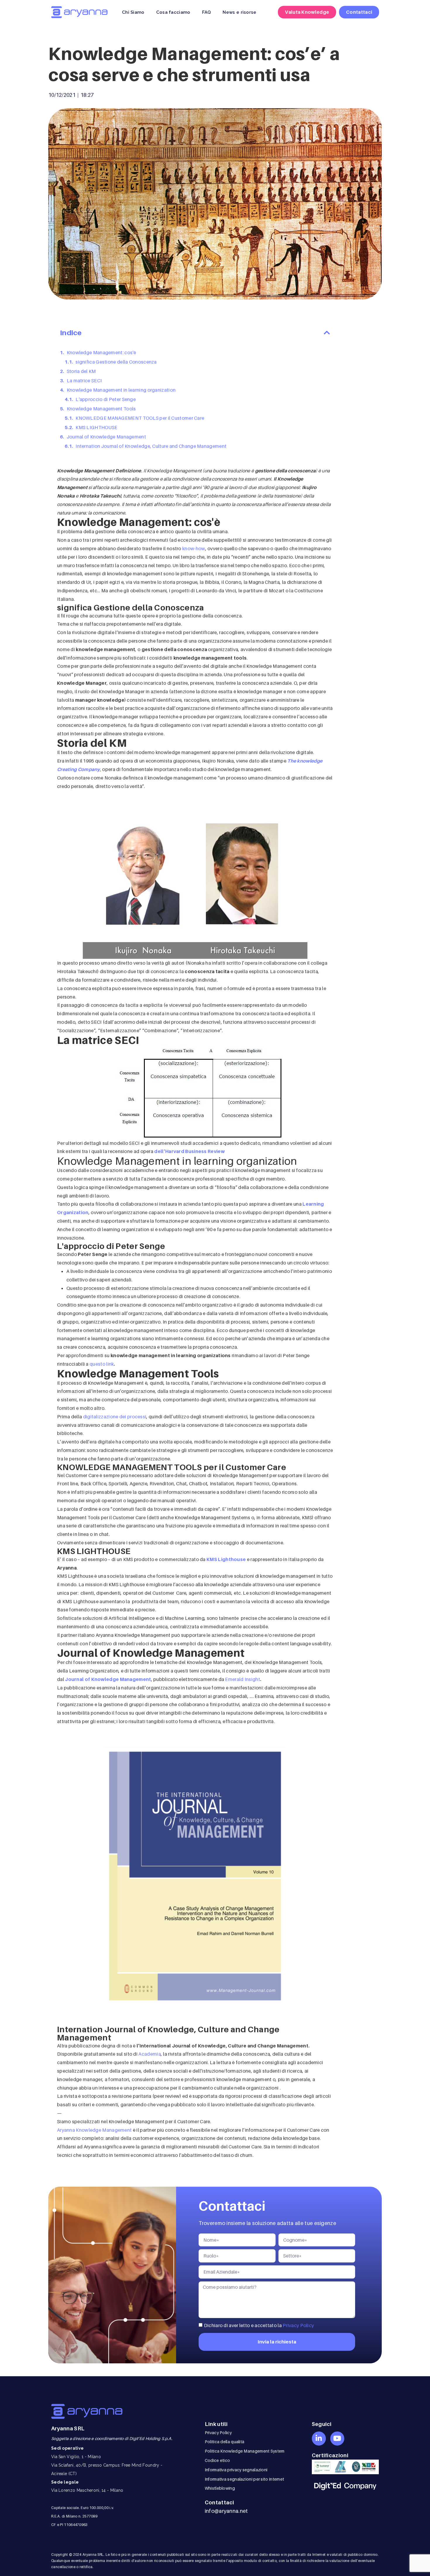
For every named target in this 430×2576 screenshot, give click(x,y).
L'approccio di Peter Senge (106, 399)
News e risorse (239, 12)
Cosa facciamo (173, 12)
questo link (102, 1364)
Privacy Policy (298, 2325)
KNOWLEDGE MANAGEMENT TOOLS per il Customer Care (140, 418)
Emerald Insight (242, 1679)
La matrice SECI (84, 381)
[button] (327, 333)
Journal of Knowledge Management (106, 437)
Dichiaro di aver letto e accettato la (259, 2325)
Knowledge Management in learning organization (121, 390)
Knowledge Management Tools (101, 409)
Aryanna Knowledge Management (94, 2130)
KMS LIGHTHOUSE (96, 427)
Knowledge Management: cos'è (102, 352)
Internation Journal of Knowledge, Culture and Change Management (151, 446)
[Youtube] (337, 2439)
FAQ (207, 12)
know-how (193, 548)
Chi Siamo (133, 12)
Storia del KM (81, 371)
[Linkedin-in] (319, 2439)
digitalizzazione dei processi (115, 1417)
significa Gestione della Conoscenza (116, 362)
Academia (149, 2054)
